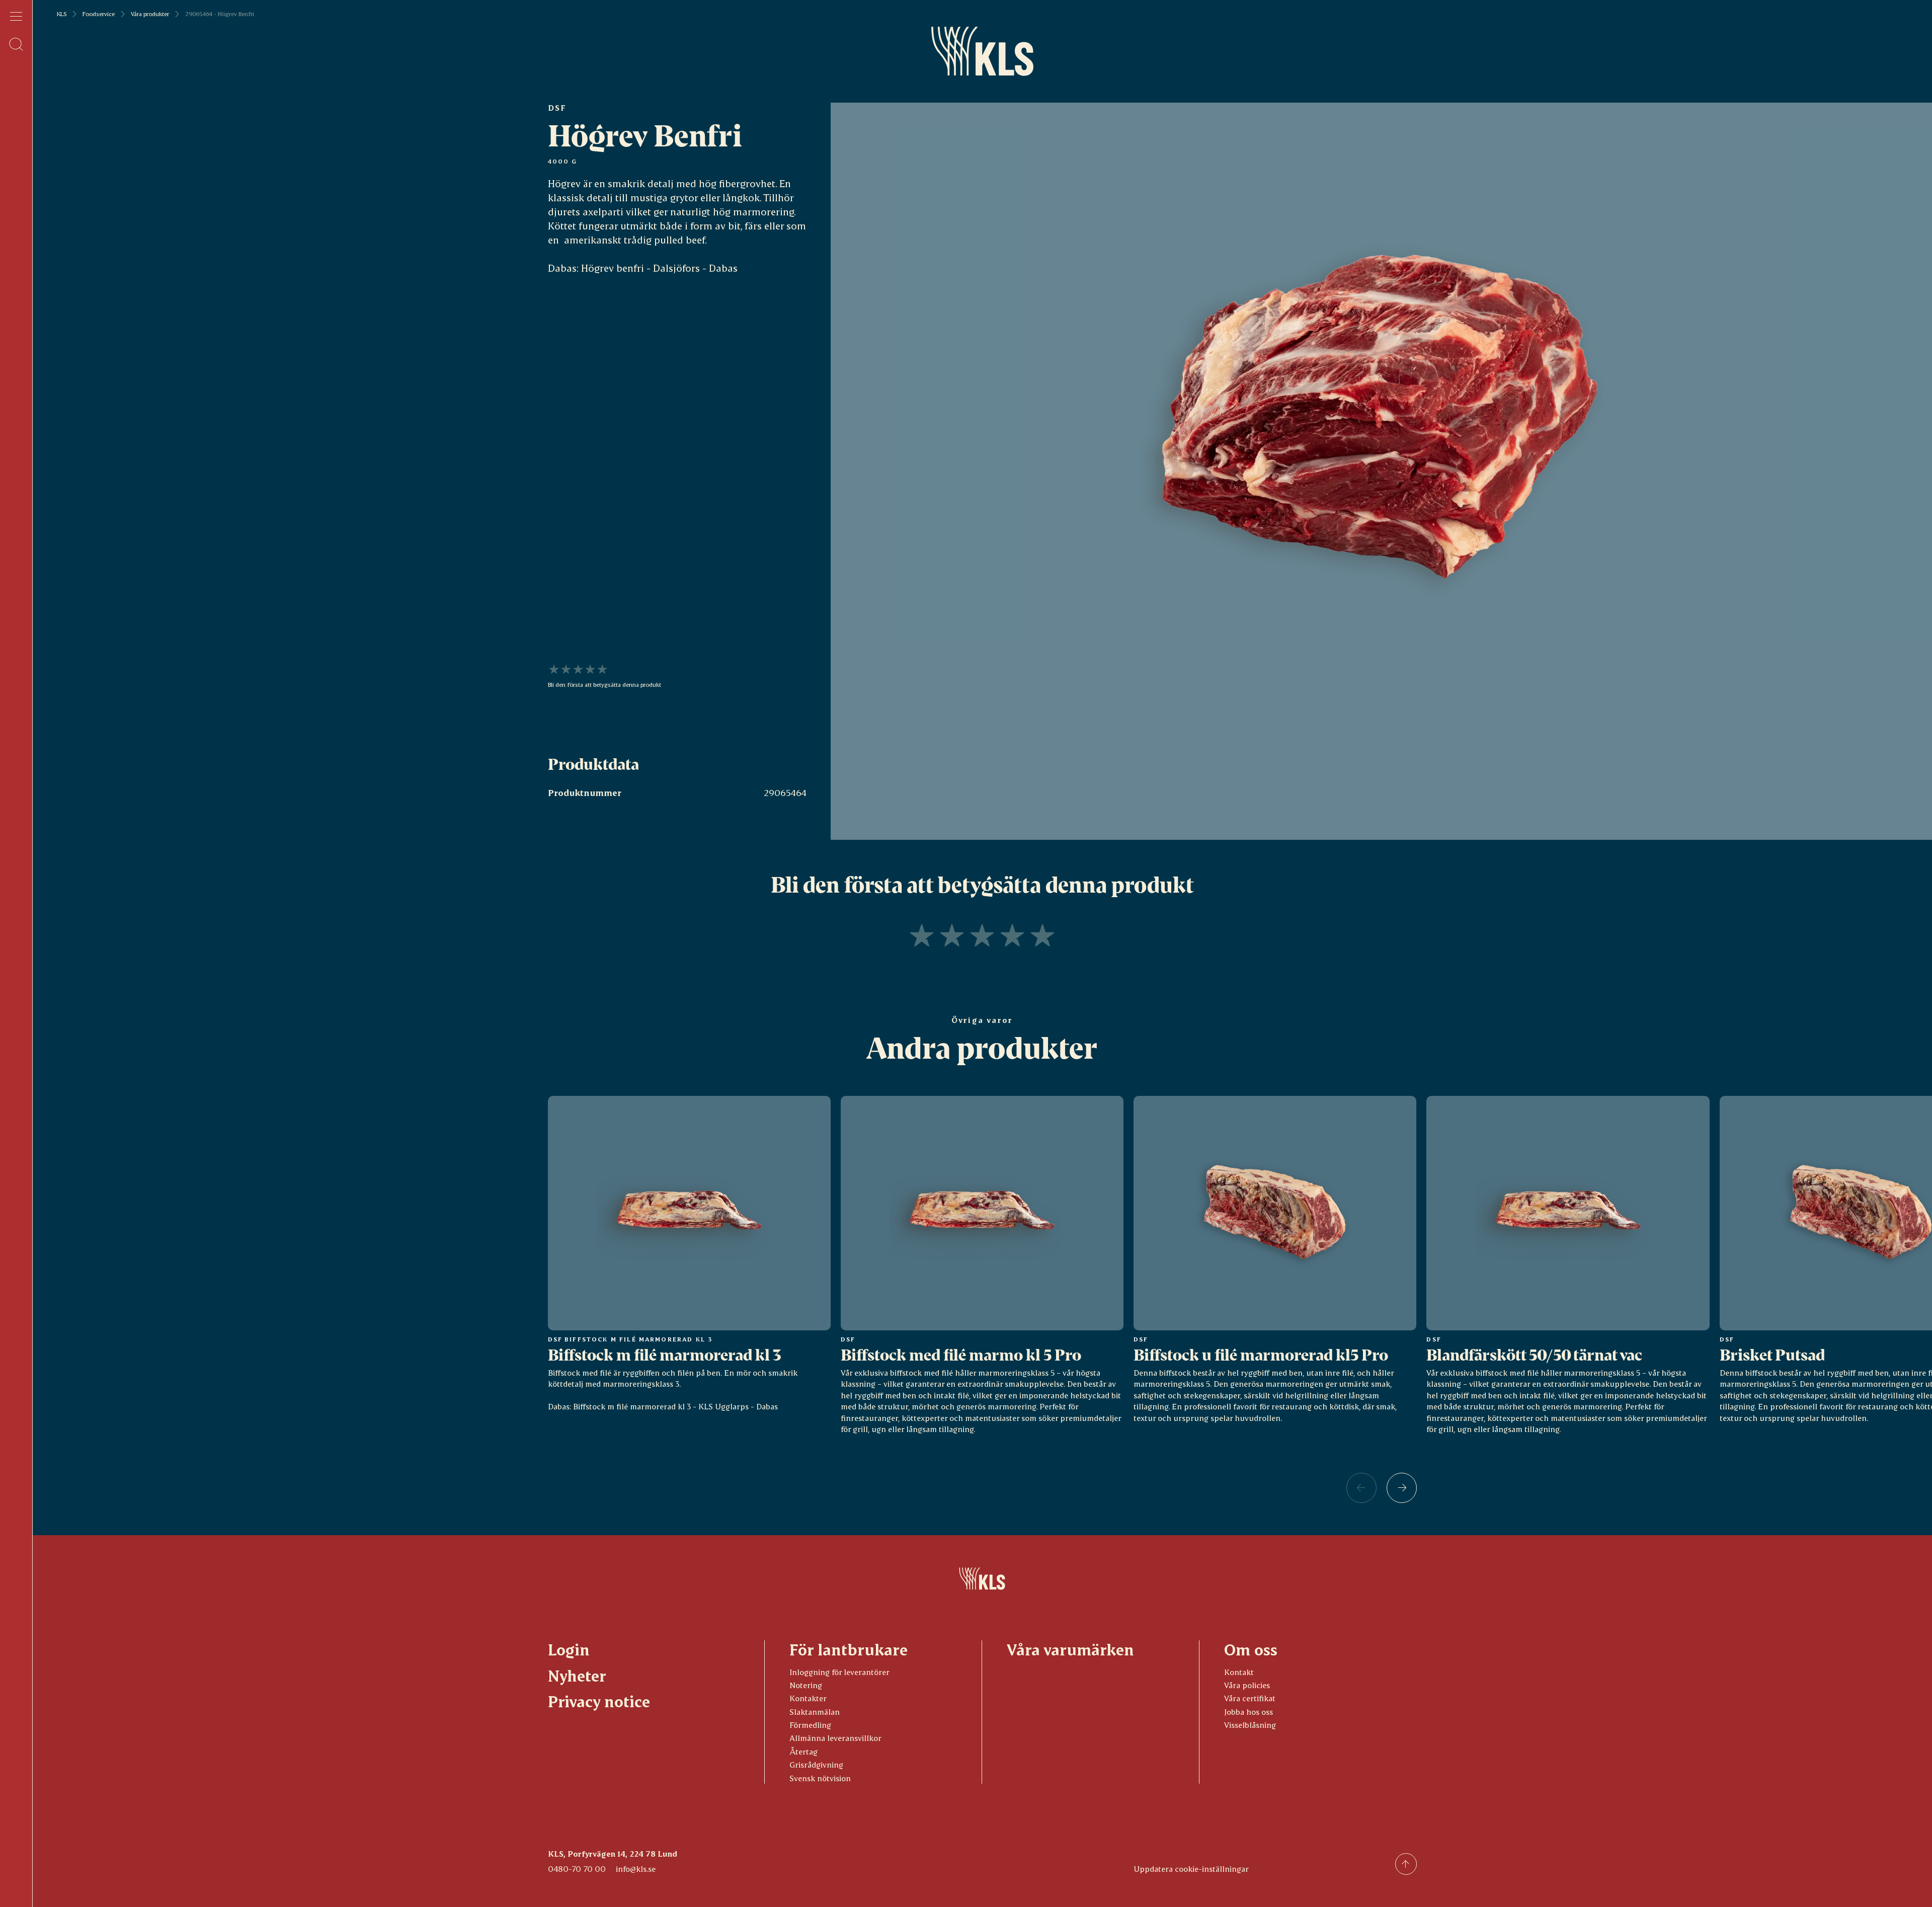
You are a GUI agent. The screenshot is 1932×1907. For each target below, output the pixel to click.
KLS (62, 14)
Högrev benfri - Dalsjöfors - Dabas (659, 268)
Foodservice (99, 14)
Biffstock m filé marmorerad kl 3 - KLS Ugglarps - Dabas (675, 1406)
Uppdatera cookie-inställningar (1191, 1869)
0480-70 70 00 (577, 1869)
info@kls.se (636, 1869)
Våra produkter (150, 14)
